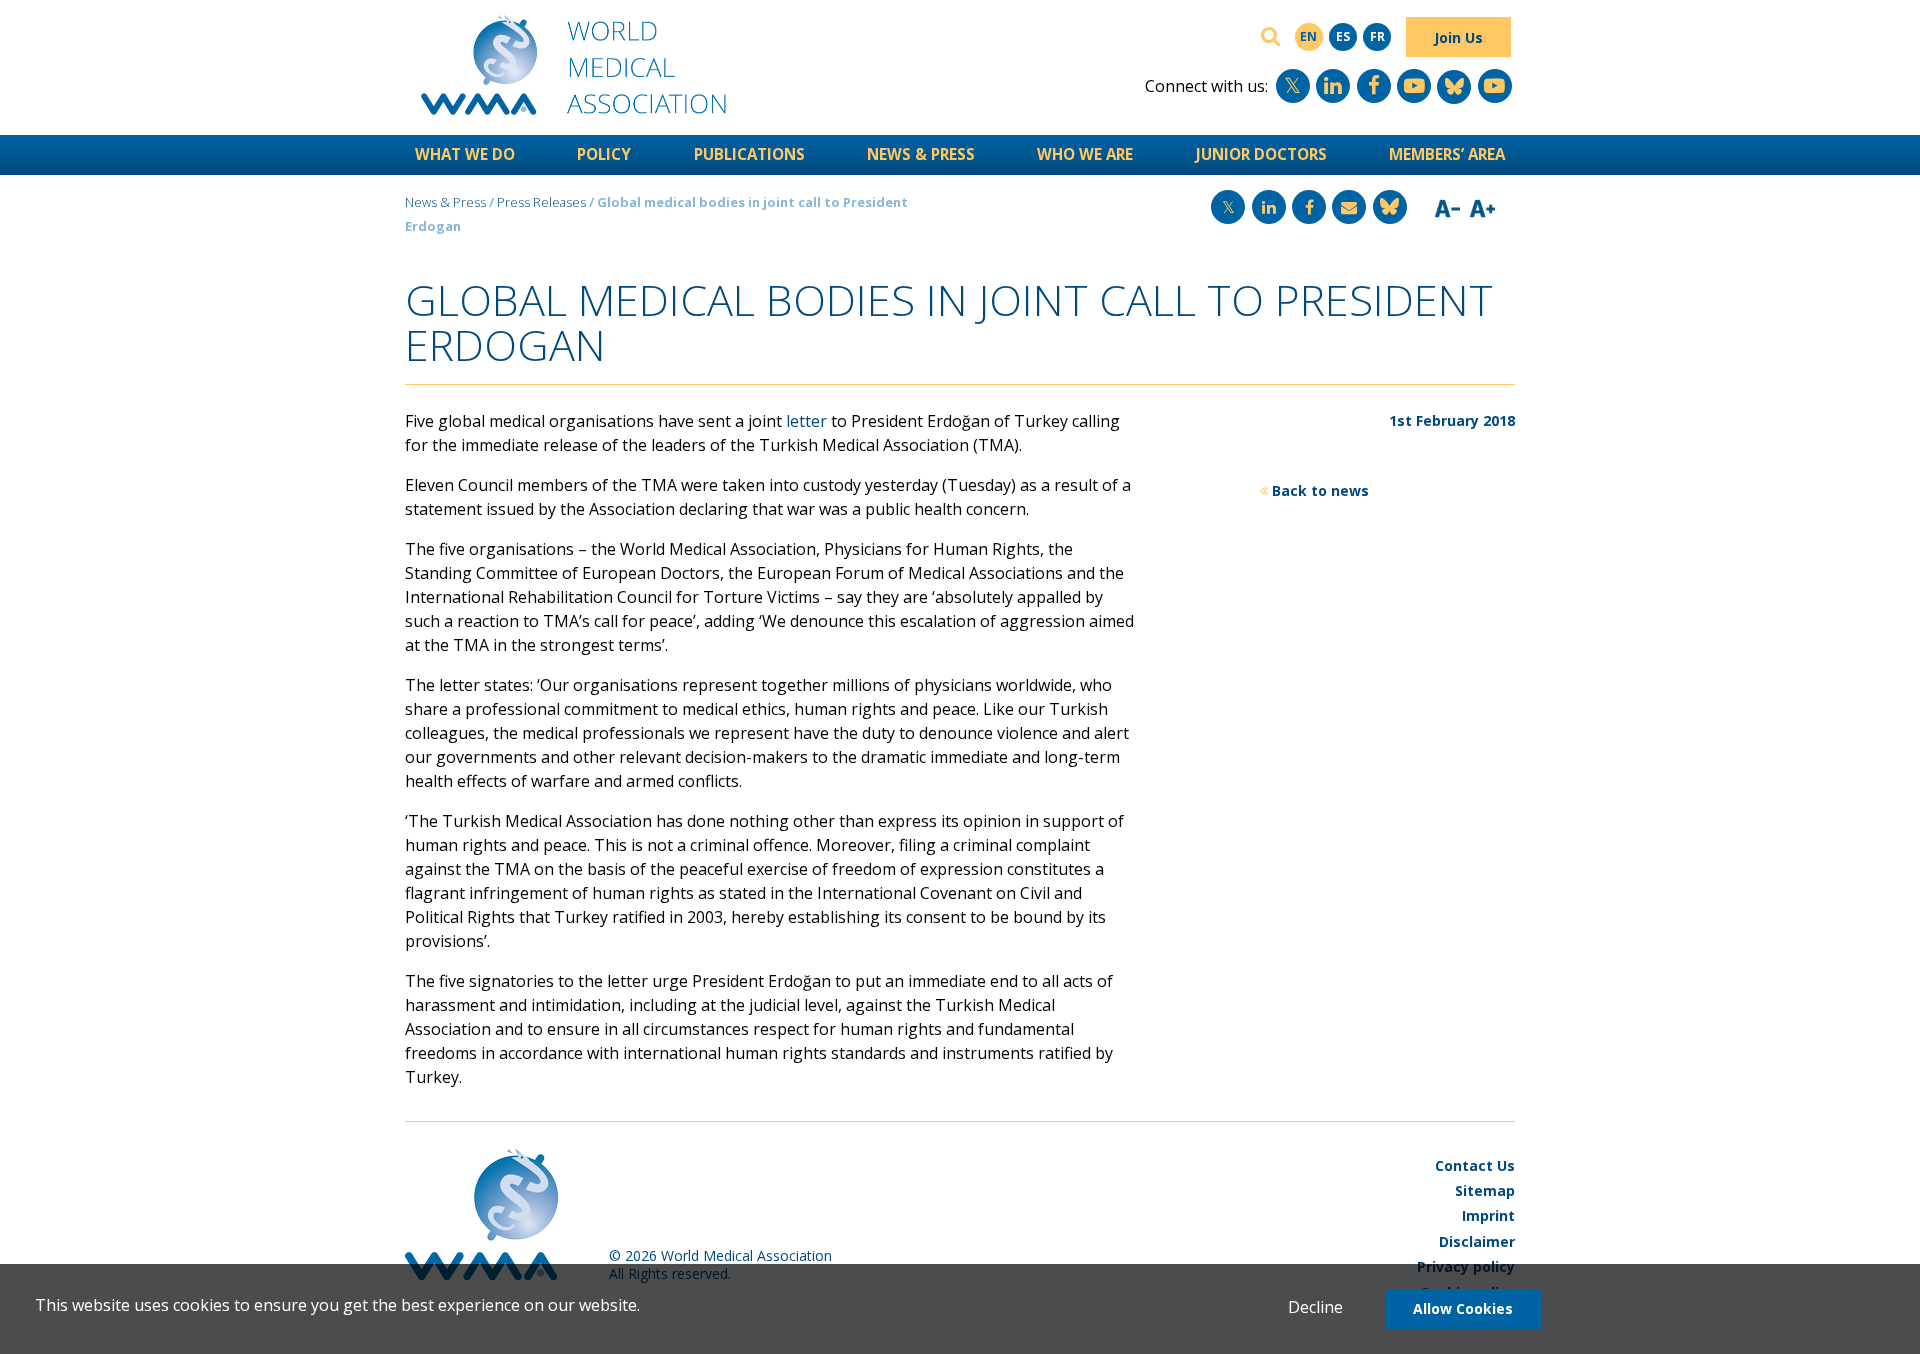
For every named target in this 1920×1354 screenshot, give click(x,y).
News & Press (921, 154)
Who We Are (1085, 154)
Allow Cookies (1463, 1308)
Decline (1315, 1307)
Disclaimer (1477, 1241)
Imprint (1488, 1215)
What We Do (465, 154)
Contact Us (1475, 1165)
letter (806, 421)
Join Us (1458, 37)
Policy (604, 154)
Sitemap (1485, 1190)
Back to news (1320, 490)
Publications (749, 154)
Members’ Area (1447, 154)
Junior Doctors (1261, 154)
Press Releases (541, 202)
